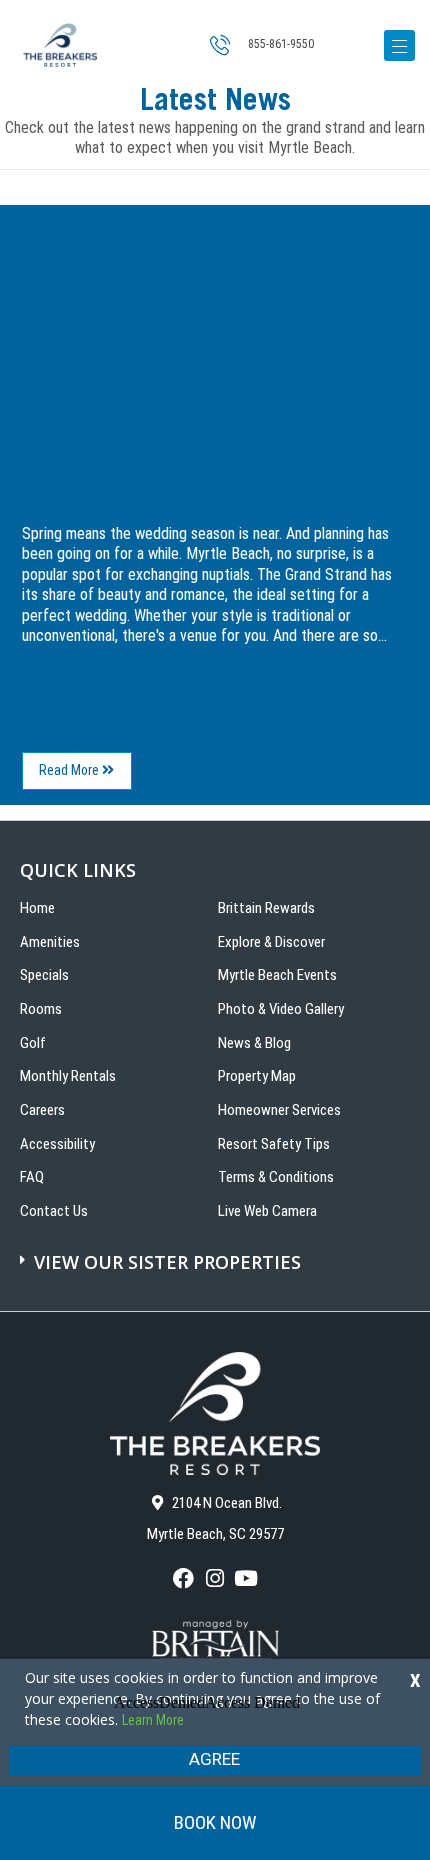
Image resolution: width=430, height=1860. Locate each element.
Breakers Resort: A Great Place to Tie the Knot (198, 481)
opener (399, 45)
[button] (217, 1252)
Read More (85, 775)
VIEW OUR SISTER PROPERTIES (167, 1262)
